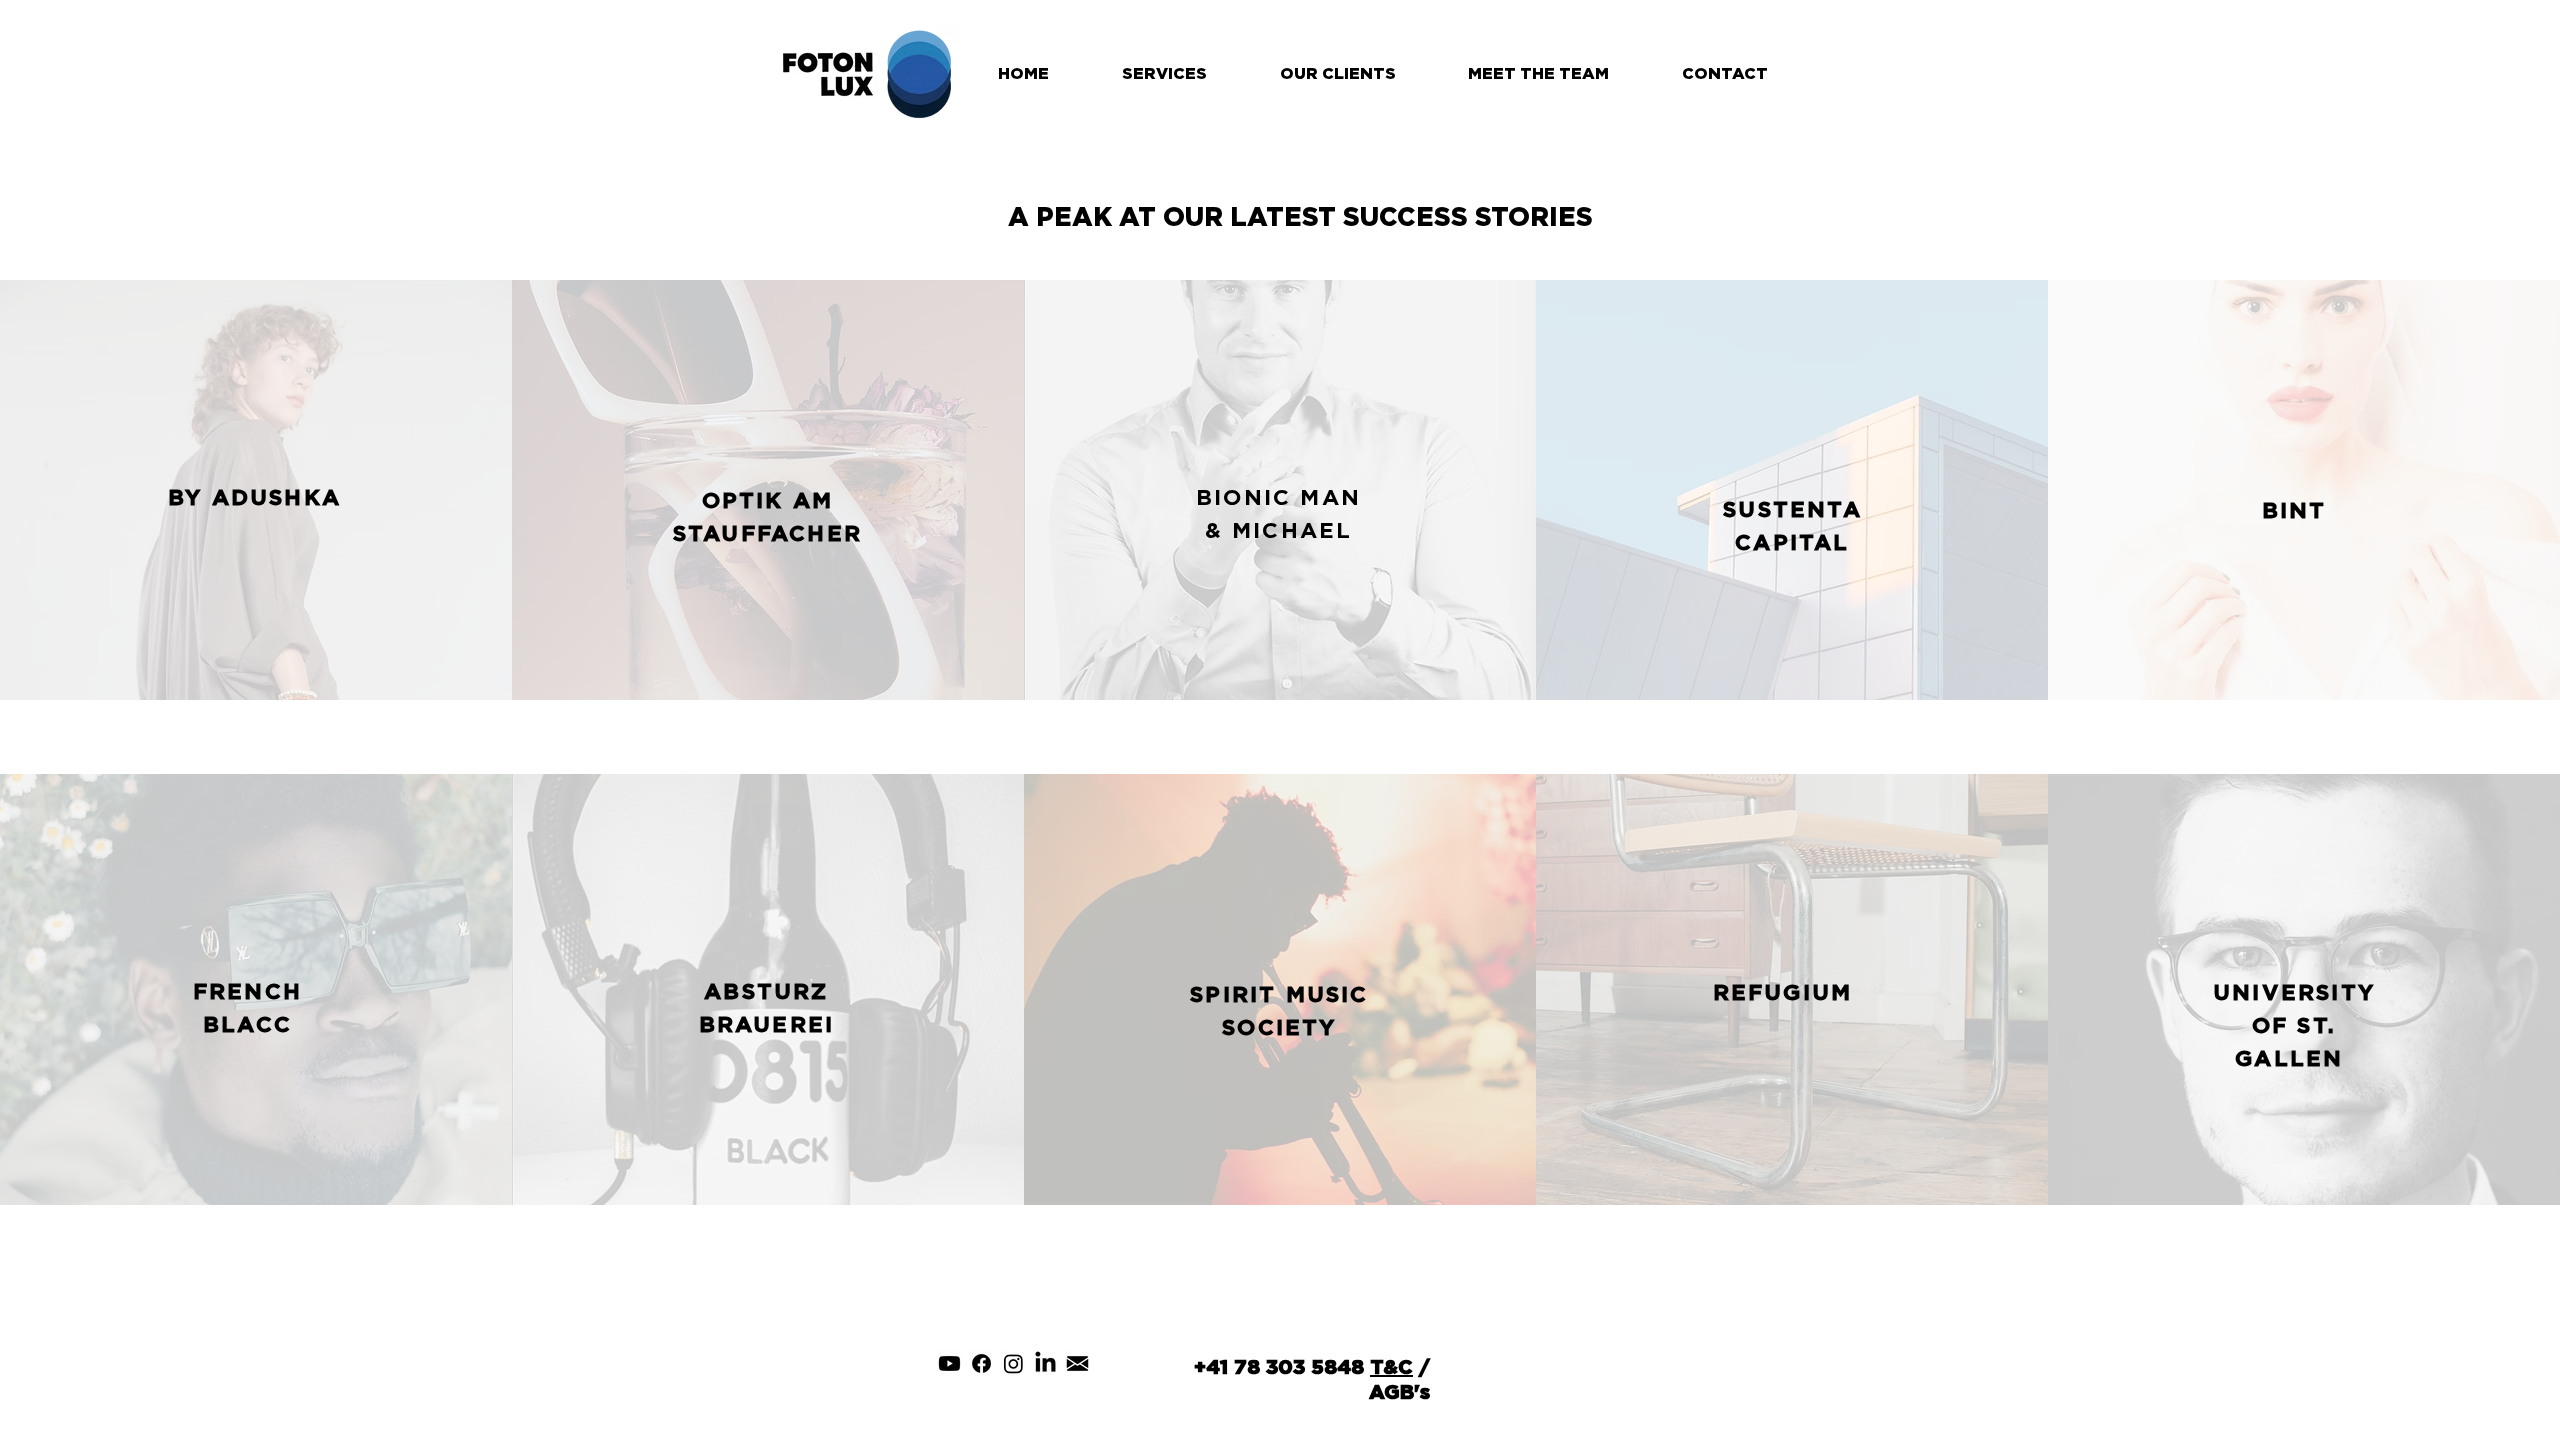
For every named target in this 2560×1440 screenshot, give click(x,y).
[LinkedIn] (1045, 1363)
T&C (1391, 1366)
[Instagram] (1013, 1363)
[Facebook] (981, 1363)
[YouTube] (949, 1363)
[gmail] (1077, 1363)
